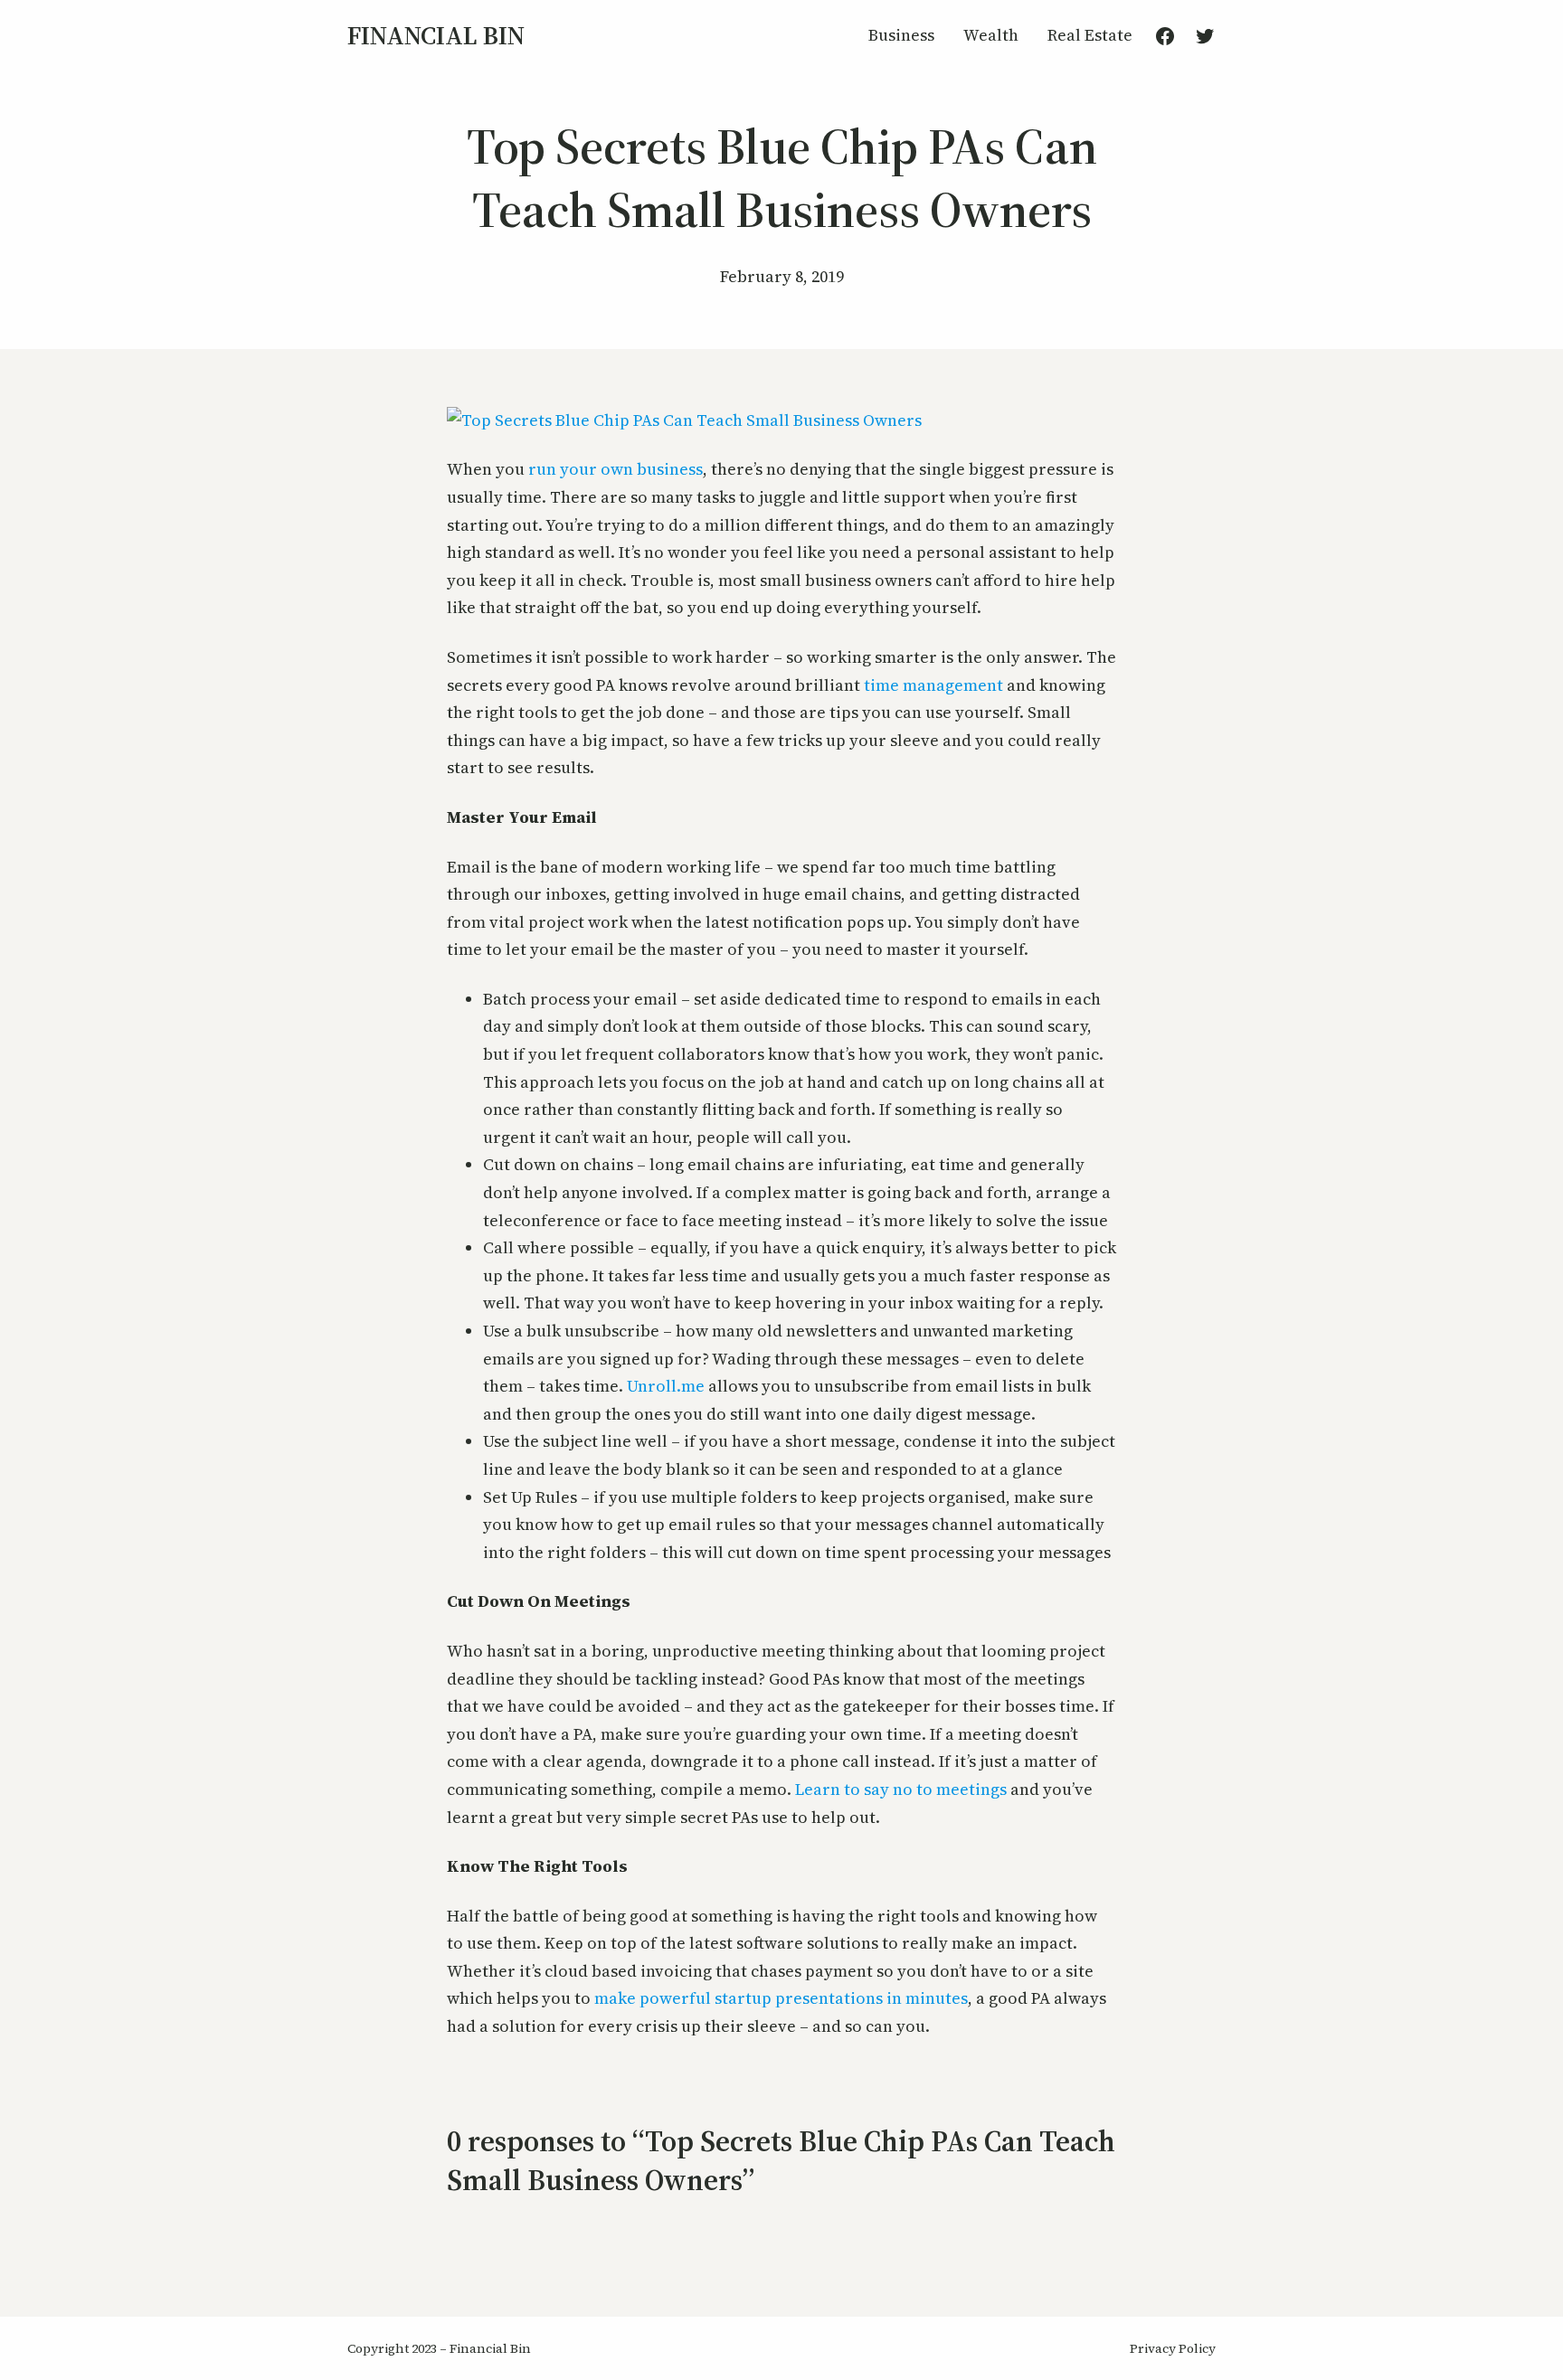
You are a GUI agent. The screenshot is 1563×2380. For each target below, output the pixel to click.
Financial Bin (436, 35)
